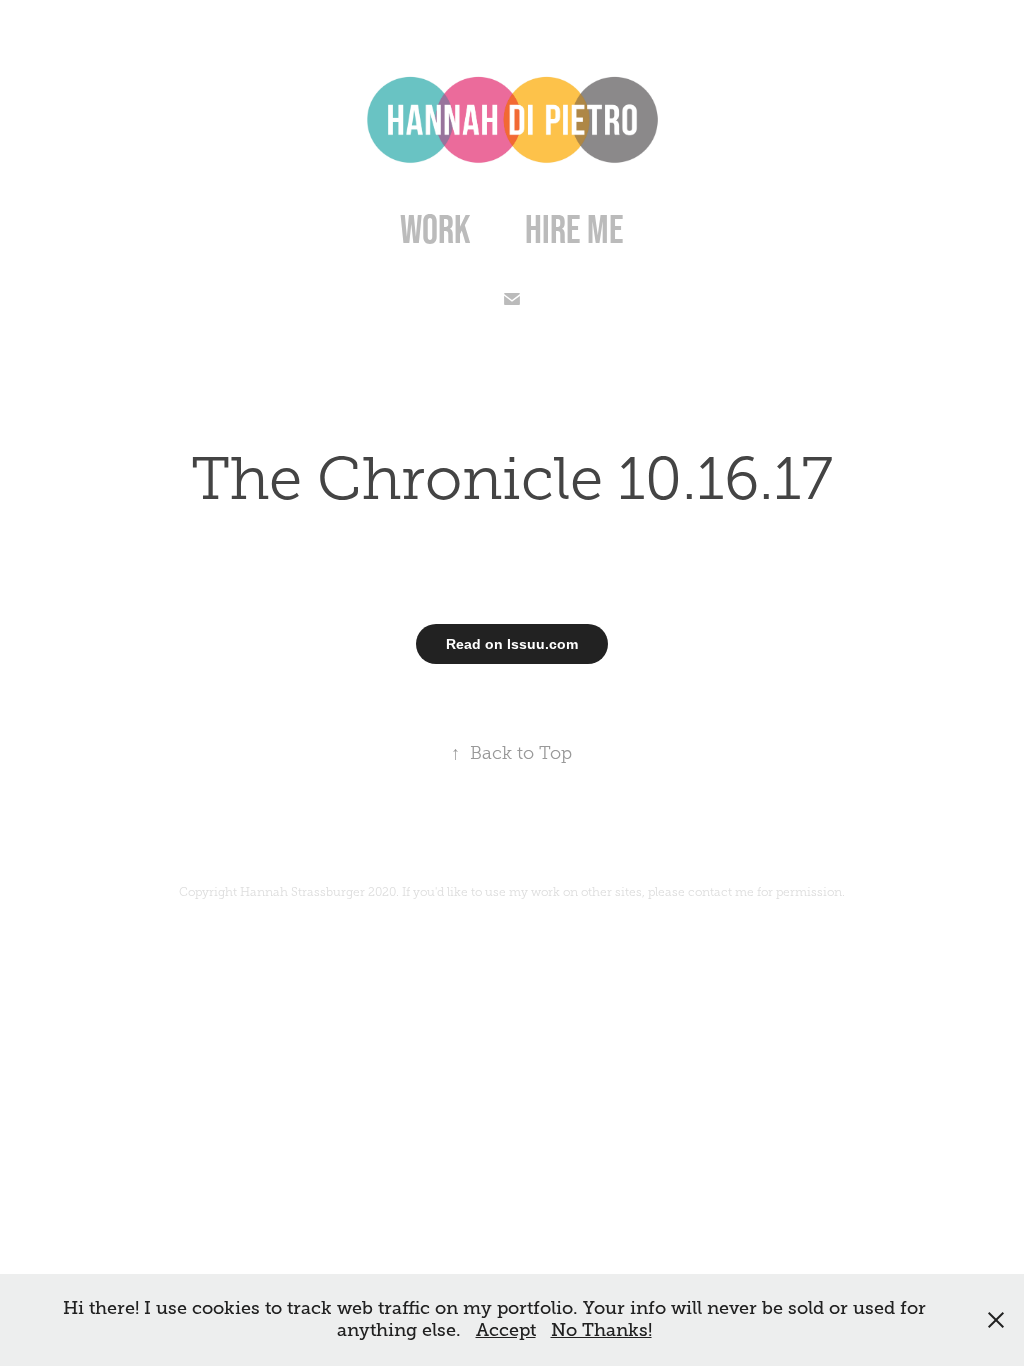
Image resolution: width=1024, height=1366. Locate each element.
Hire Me (574, 229)
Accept (506, 1330)
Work (435, 229)
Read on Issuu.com (512, 644)
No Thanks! (601, 1330)
